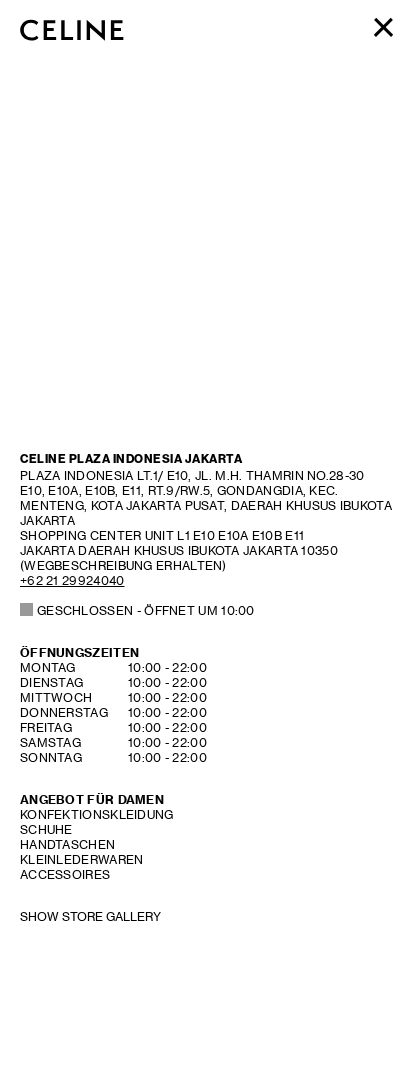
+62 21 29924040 (72, 580)
